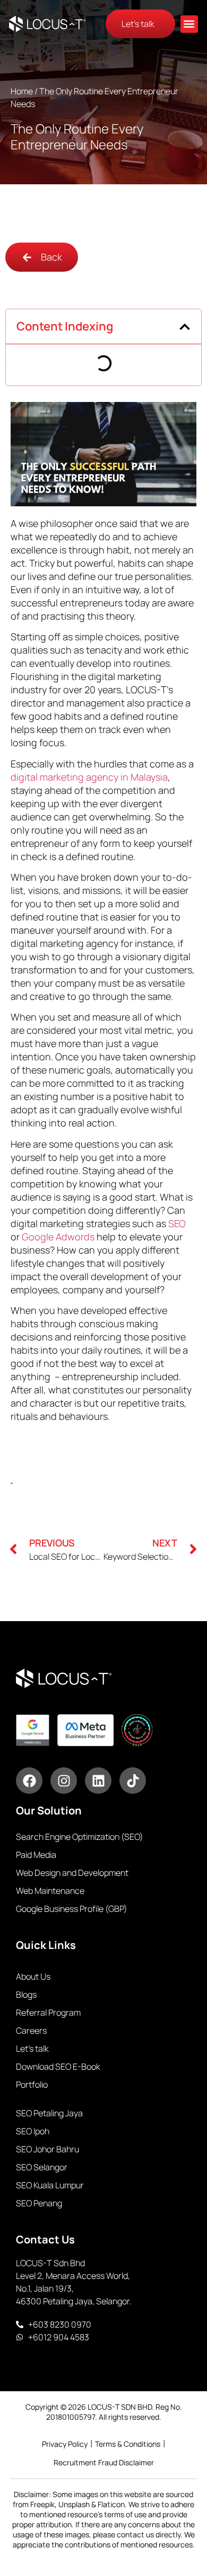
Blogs (26, 1994)
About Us (33, 1976)
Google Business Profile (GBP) (72, 1909)
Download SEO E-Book (58, 2067)
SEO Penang (39, 2203)
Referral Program (48, 2012)
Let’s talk (32, 2049)
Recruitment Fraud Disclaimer (104, 2462)
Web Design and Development (72, 1873)
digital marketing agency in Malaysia (89, 777)
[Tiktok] (133, 1781)
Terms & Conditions (128, 2444)
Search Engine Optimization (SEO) (80, 1837)
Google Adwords (58, 1237)
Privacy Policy (65, 2444)
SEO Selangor (42, 2167)
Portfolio (32, 2085)
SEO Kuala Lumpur (50, 2185)
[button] (189, 24)
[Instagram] (64, 1781)
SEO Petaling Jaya (49, 2113)
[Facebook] (29, 1781)
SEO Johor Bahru (48, 2149)
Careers (31, 2031)
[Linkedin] (98, 1781)
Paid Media (36, 1855)
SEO (177, 1223)
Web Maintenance (50, 1891)
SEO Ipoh (33, 2131)
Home (22, 91)
